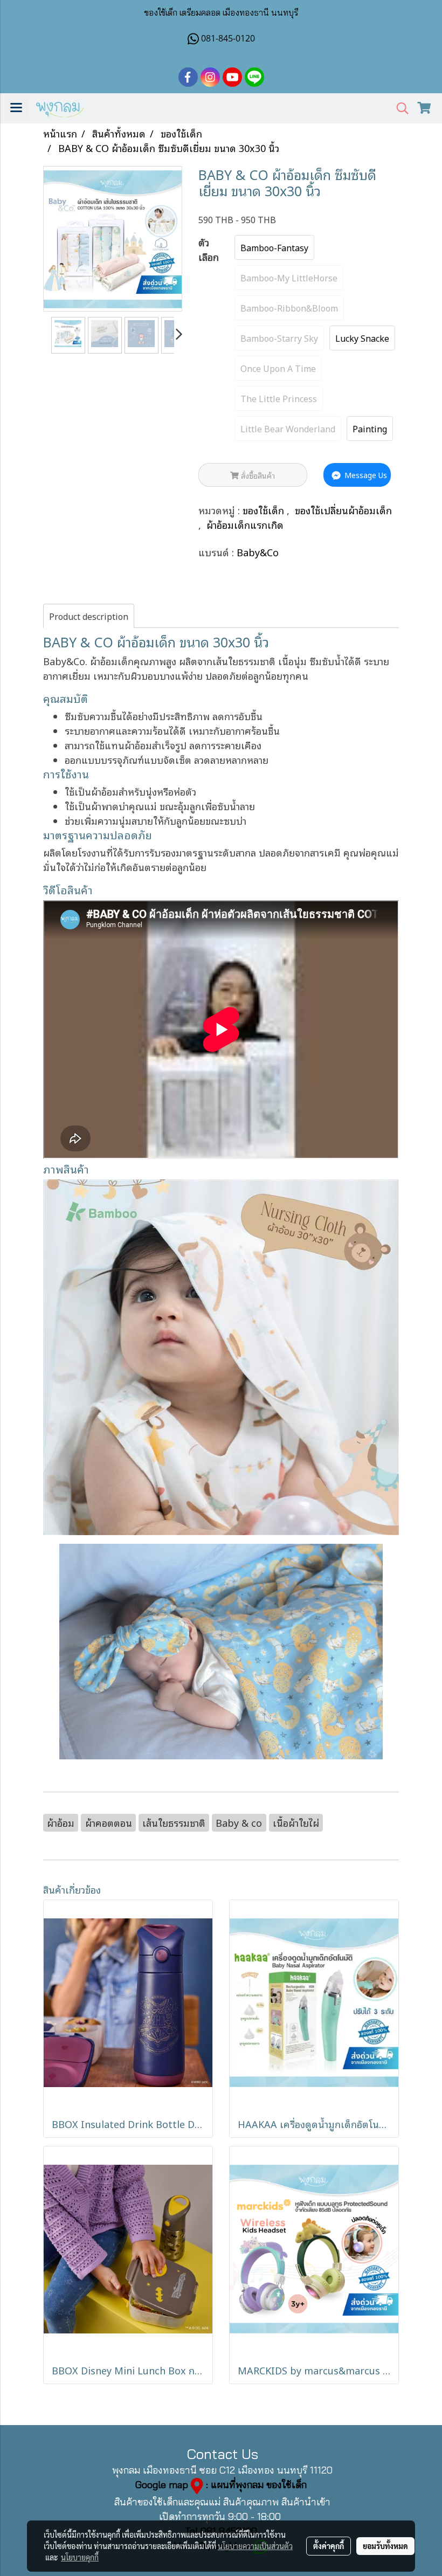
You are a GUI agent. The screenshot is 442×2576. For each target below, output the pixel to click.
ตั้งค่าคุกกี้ (329, 2546)
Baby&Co (258, 552)
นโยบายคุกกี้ (80, 2557)
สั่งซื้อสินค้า (257, 475)
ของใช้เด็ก (265, 510)
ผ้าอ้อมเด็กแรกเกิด (245, 524)
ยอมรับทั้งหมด (385, 2546)
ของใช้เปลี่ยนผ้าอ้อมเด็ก (343, 510)
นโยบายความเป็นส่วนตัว (255, 2546)
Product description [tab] (89, 616)
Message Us (365, 475)
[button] (399, 109)
